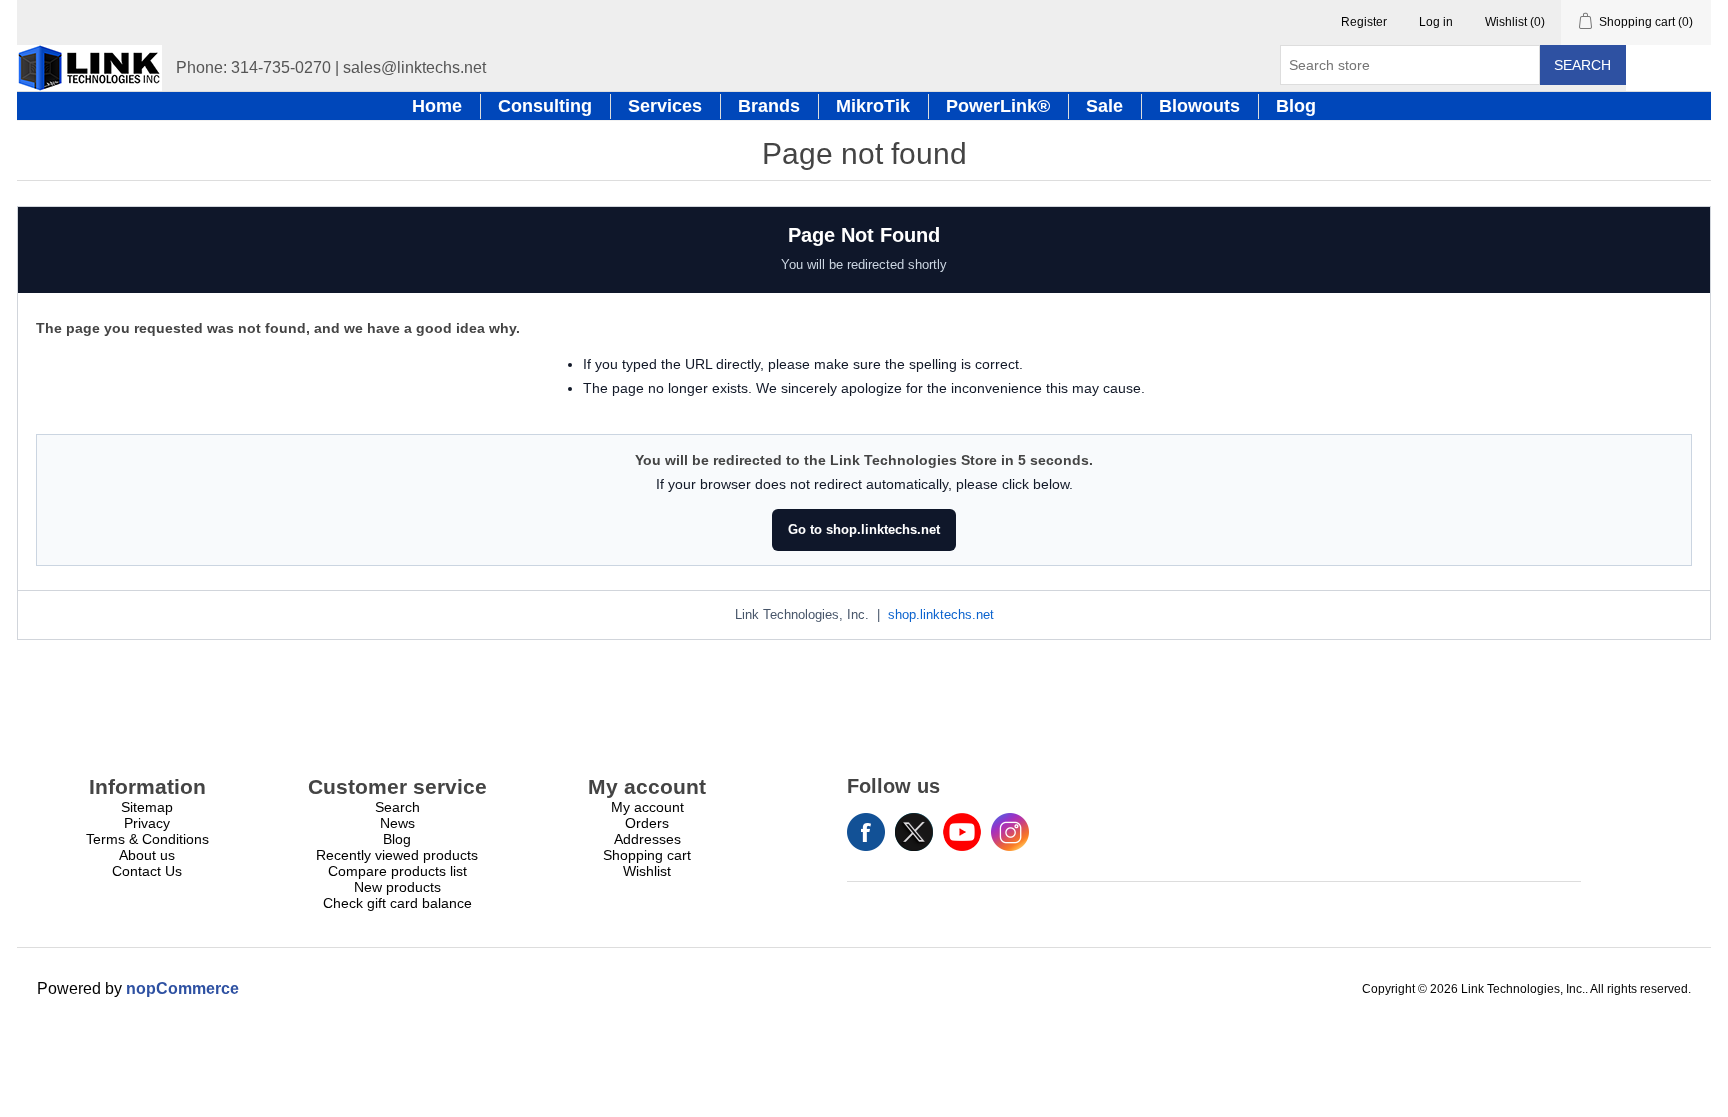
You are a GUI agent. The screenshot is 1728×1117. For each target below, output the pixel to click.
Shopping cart (647, 855)
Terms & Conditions (147, 839)
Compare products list (397, 871)
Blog (397, 839)
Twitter (914, 832)
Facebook (866, 832)
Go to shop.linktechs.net (864, 529)
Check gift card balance (397, 903)
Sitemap (147, 807)
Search (1582, 65)
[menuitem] (147, 807)
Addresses (647, 839)
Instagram (1010, 832)
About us (147, 855)
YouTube (962, 832)
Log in (1436, 22)
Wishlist (647, 871)
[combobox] (1410, 65)
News (397, 823)
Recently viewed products (397, 855)
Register (1364, 22)
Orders (647, 823)
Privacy (147, 823)
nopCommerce (182, 988)
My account (647, 807)
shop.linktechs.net (941, 615)
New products (397, 887)
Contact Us (147, 871)
